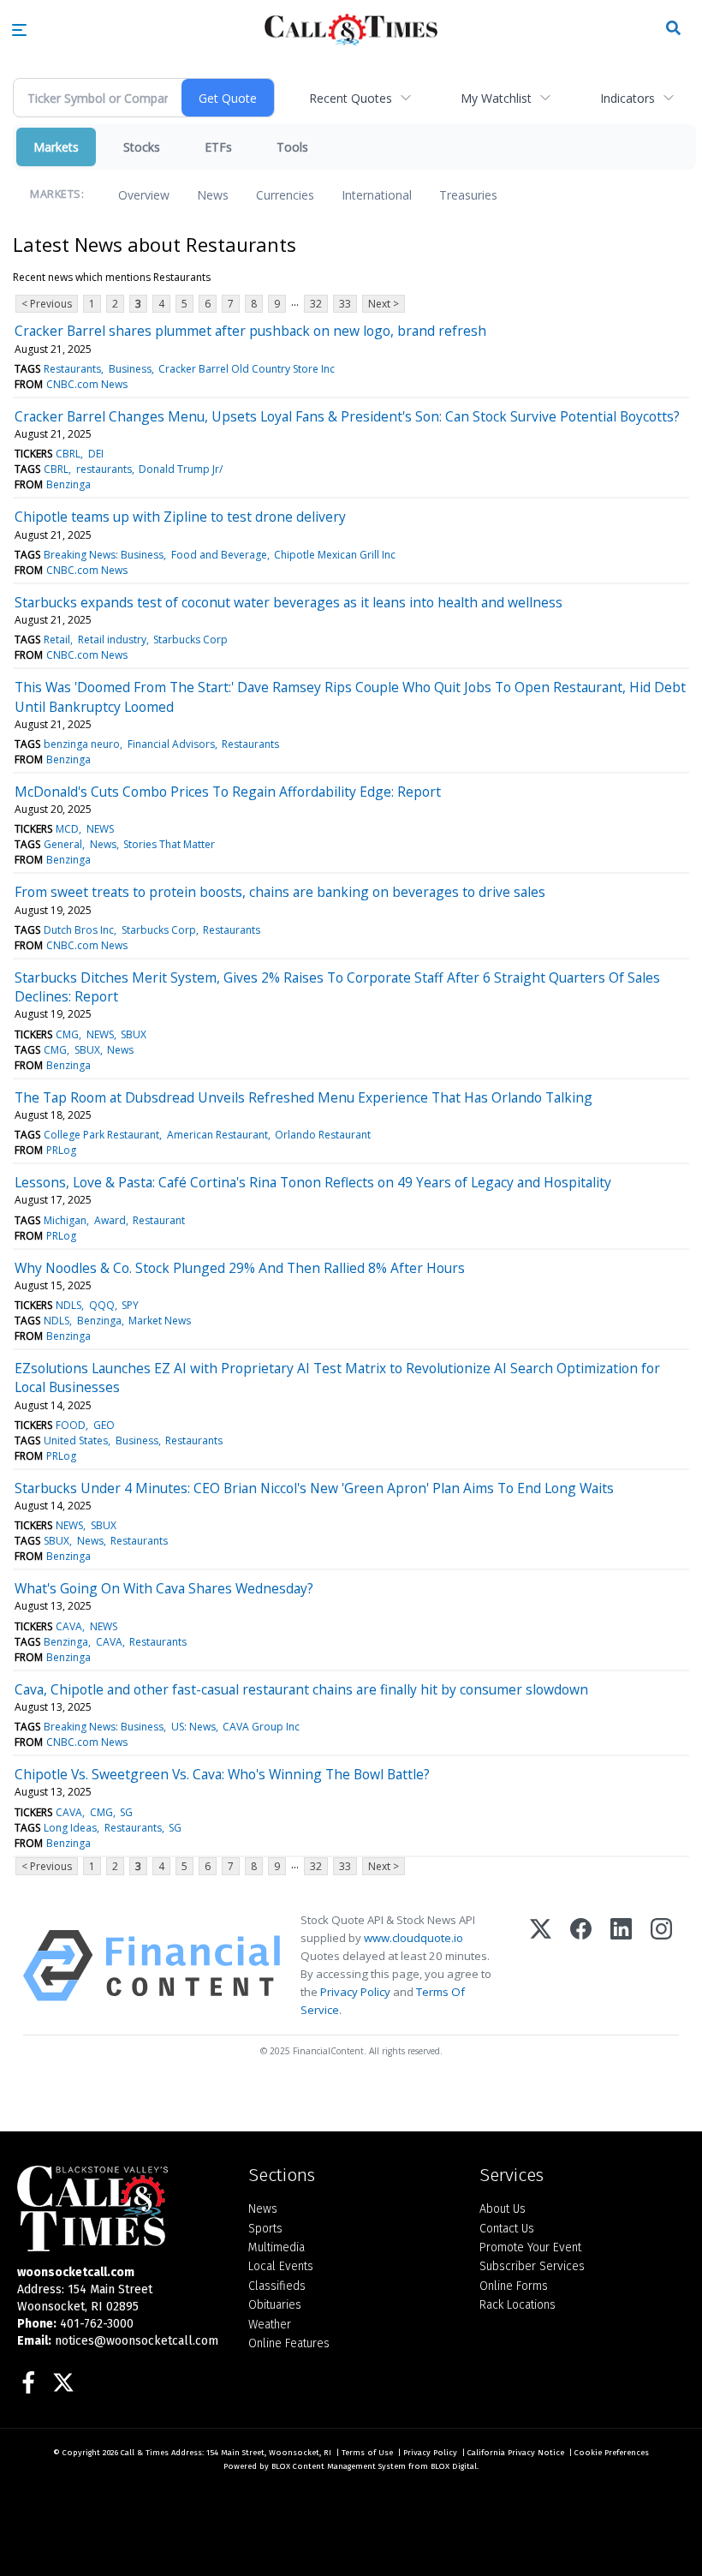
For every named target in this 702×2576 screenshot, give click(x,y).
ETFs (218, 147)
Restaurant (159, 1220)
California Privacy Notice (516, 2453)
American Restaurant (217, 1135)
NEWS (100, 829)
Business (130, 369)
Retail (57, 640)
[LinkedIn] (621, 1966)
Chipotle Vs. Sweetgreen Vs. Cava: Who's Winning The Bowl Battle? (222, 1774)
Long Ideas (70, 1828)
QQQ (102, 1305)
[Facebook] (581, 1966)
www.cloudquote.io (413, 1938)
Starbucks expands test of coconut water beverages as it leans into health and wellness (289, 602)
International (377, 195)
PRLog (61, 1150)
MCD (67, 829)
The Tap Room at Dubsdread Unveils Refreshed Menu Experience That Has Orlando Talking (303, 1097)
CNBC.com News (87, 384)
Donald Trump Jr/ (181, 469)
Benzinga (68, 484)
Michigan (65, 1220)
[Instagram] (661, 1966)
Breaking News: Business (104, 555)
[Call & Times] (120, 2208)
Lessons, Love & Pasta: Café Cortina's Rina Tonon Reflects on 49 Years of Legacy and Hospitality (313, 1182)
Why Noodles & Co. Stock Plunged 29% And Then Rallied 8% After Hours (240, 1268)
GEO (104, 1425)
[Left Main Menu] (19, 30)
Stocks (142, 147)
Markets (56, 147)
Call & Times (145, 2453)
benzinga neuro (82, 744)
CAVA (69, 1626)
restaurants (104, 469)
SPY (130, 1305)
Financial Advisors (171, 744)
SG (126, 1812)
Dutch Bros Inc (79, 930)
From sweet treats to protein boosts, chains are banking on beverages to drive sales (280, 892)
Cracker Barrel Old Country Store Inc (247, 369)
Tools (292, 147)
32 (316, 304)
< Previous (47, 304)
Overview (144, 195)
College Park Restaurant (101, 1135)
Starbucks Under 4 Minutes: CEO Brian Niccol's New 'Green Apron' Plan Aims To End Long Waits (314, 1488)
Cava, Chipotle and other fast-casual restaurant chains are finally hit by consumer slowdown (301, 1689)
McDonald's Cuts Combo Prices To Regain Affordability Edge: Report (228, 792)
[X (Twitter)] (541, 1966)
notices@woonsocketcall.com (137, 2341)
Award (110, 1220)
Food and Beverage (219, 555)
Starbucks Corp (190, 640)
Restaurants (72, 369)
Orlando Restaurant (323, 1135)
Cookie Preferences (612, 2453)
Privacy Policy (355, 1992)
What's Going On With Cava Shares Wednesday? (164, 1588)
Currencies (285, 195)
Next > (384, 304)
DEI (96, 454)
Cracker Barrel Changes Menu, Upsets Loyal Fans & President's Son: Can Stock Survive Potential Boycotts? (347, 416)
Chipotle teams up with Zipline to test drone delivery (180, 517)
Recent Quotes (351, 98)
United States (76, 1440)
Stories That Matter (169, 844)
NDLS (68, 1305)
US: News (193, 1727)
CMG (67, 1034)
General (63, 844)
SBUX (134, 1034)
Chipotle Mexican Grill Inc (335, 555)
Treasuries (468, 195)
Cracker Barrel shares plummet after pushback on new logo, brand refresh (250, 331)
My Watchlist (496, 98)
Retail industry (112, 640)
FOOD (71, 1425)
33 (345, 304)
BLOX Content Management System (339, 2466)
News (213, 195)
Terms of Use (367, 2453)
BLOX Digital (454, 2466)
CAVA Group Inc (261, 1727)
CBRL (68, 454)
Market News (160, 1321)
